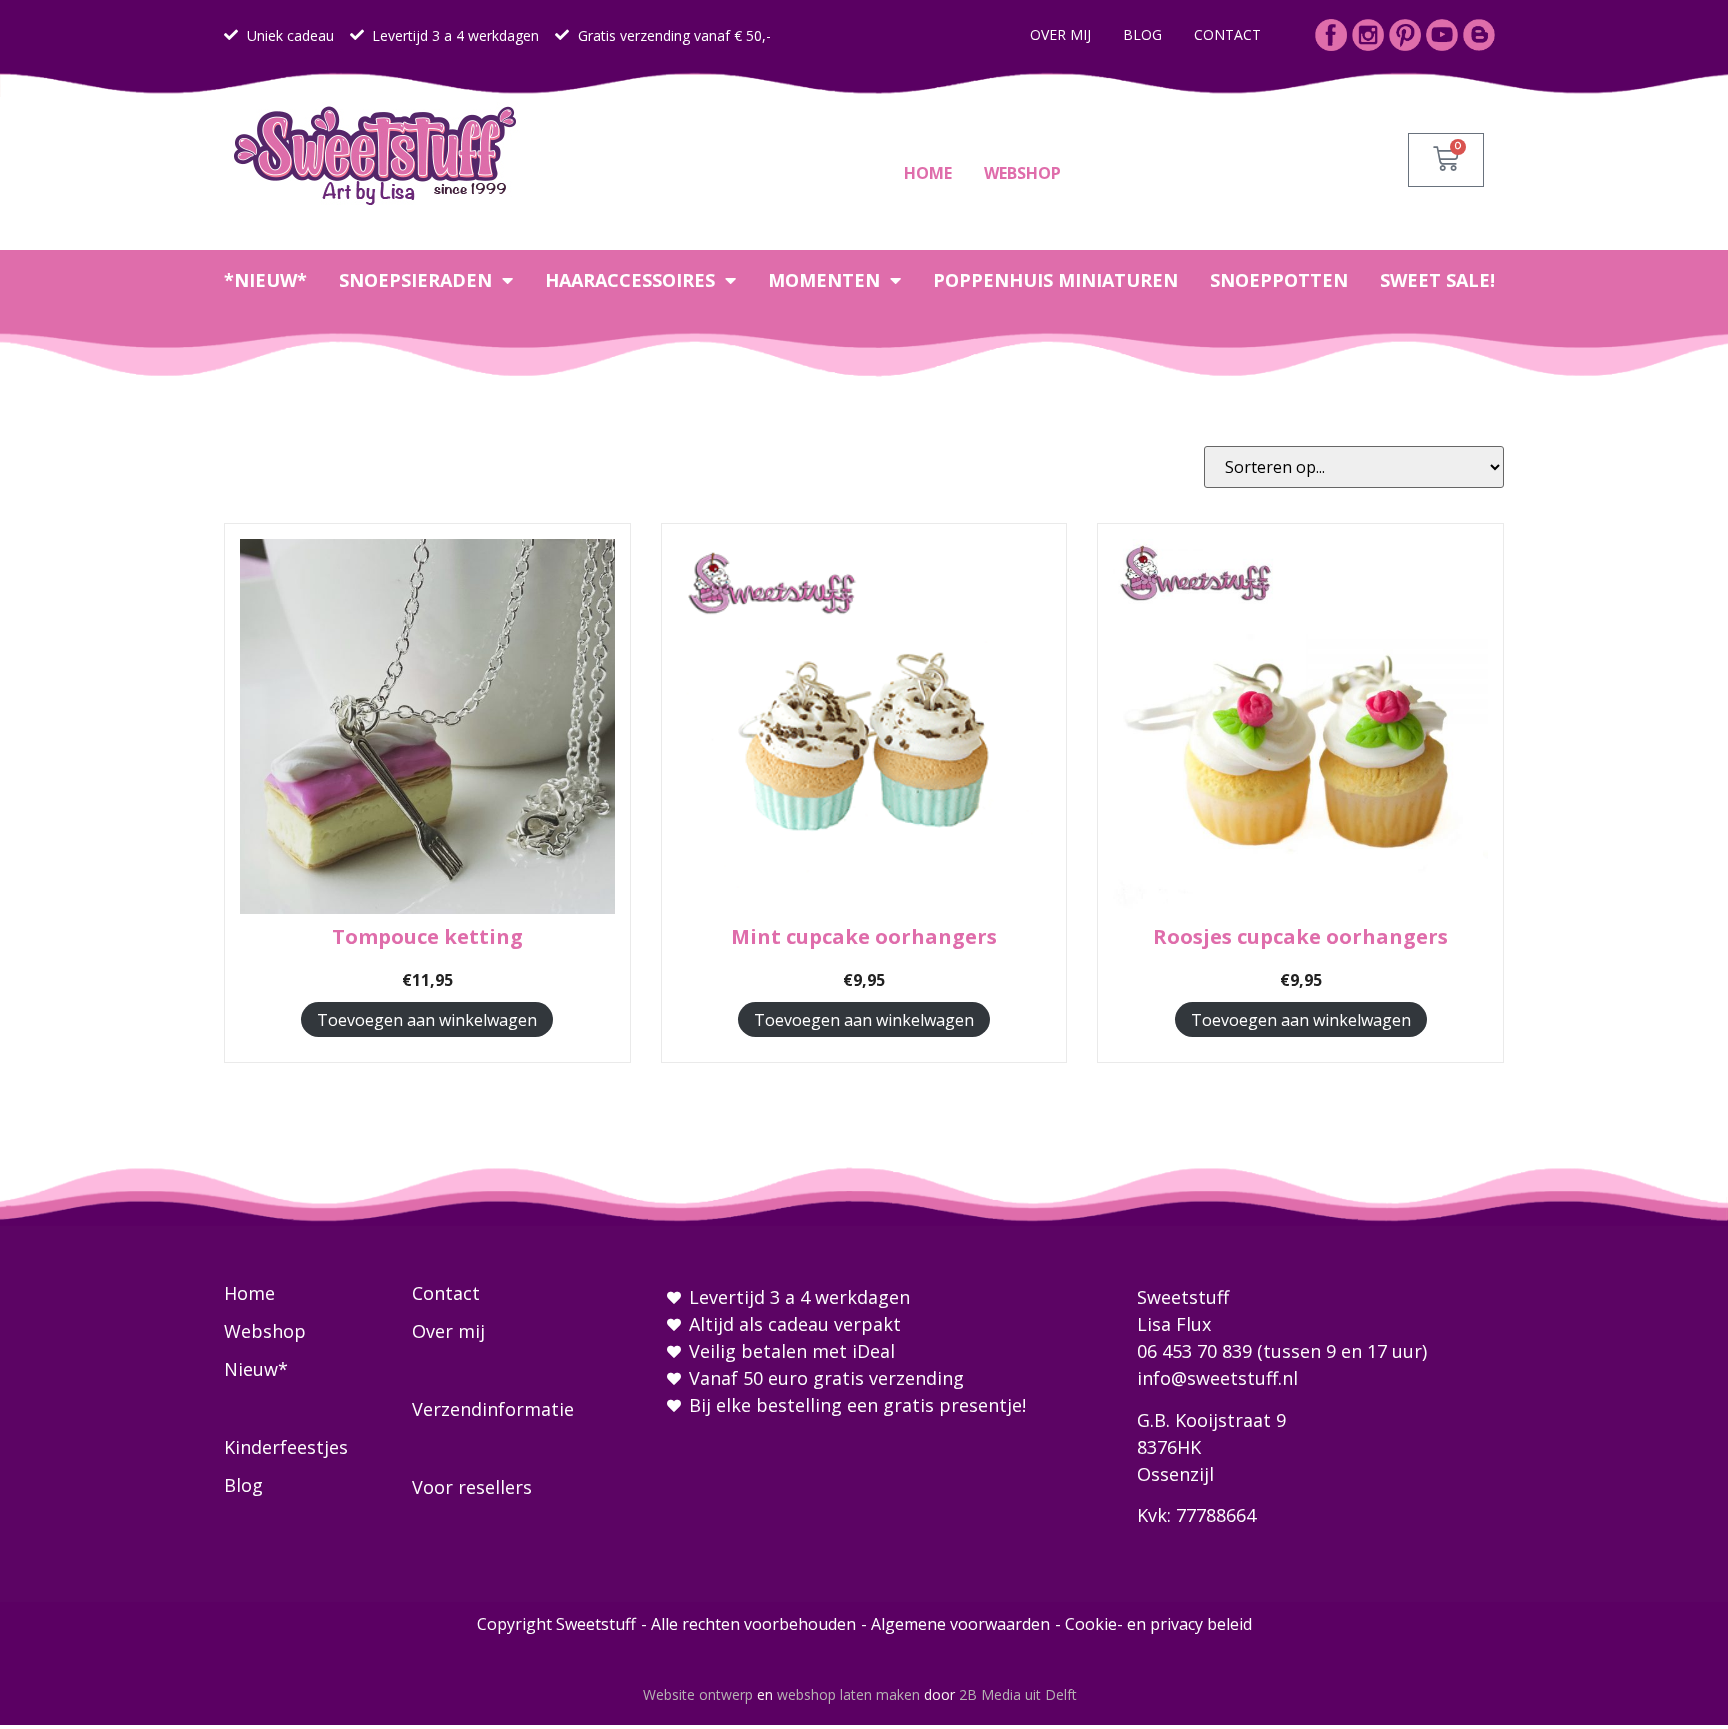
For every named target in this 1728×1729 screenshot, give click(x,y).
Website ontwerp (698, 1694)
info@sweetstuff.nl (1217, 1378)
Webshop (1022, 173)
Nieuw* (256, 1369)
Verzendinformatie (493, 1409)
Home (928, 173)
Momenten (824, 280)
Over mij (1060, 34)
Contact (1227, 34)
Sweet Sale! (1437, 280)
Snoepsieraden (415, 280)
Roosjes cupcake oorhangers (1300, 936)
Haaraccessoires (630, 280)
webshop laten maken (848, 1694)
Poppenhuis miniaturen (1055, 280)
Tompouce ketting (427, 936)
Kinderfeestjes (286, 1447)
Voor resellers (472, 1487)
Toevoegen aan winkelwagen (427, 1020)
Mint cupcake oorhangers (864, 936)
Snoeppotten (1279, 280)
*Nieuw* (265, 280)
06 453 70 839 (1194, 1351)
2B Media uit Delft (1018, 1694)
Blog (1142, 34)
